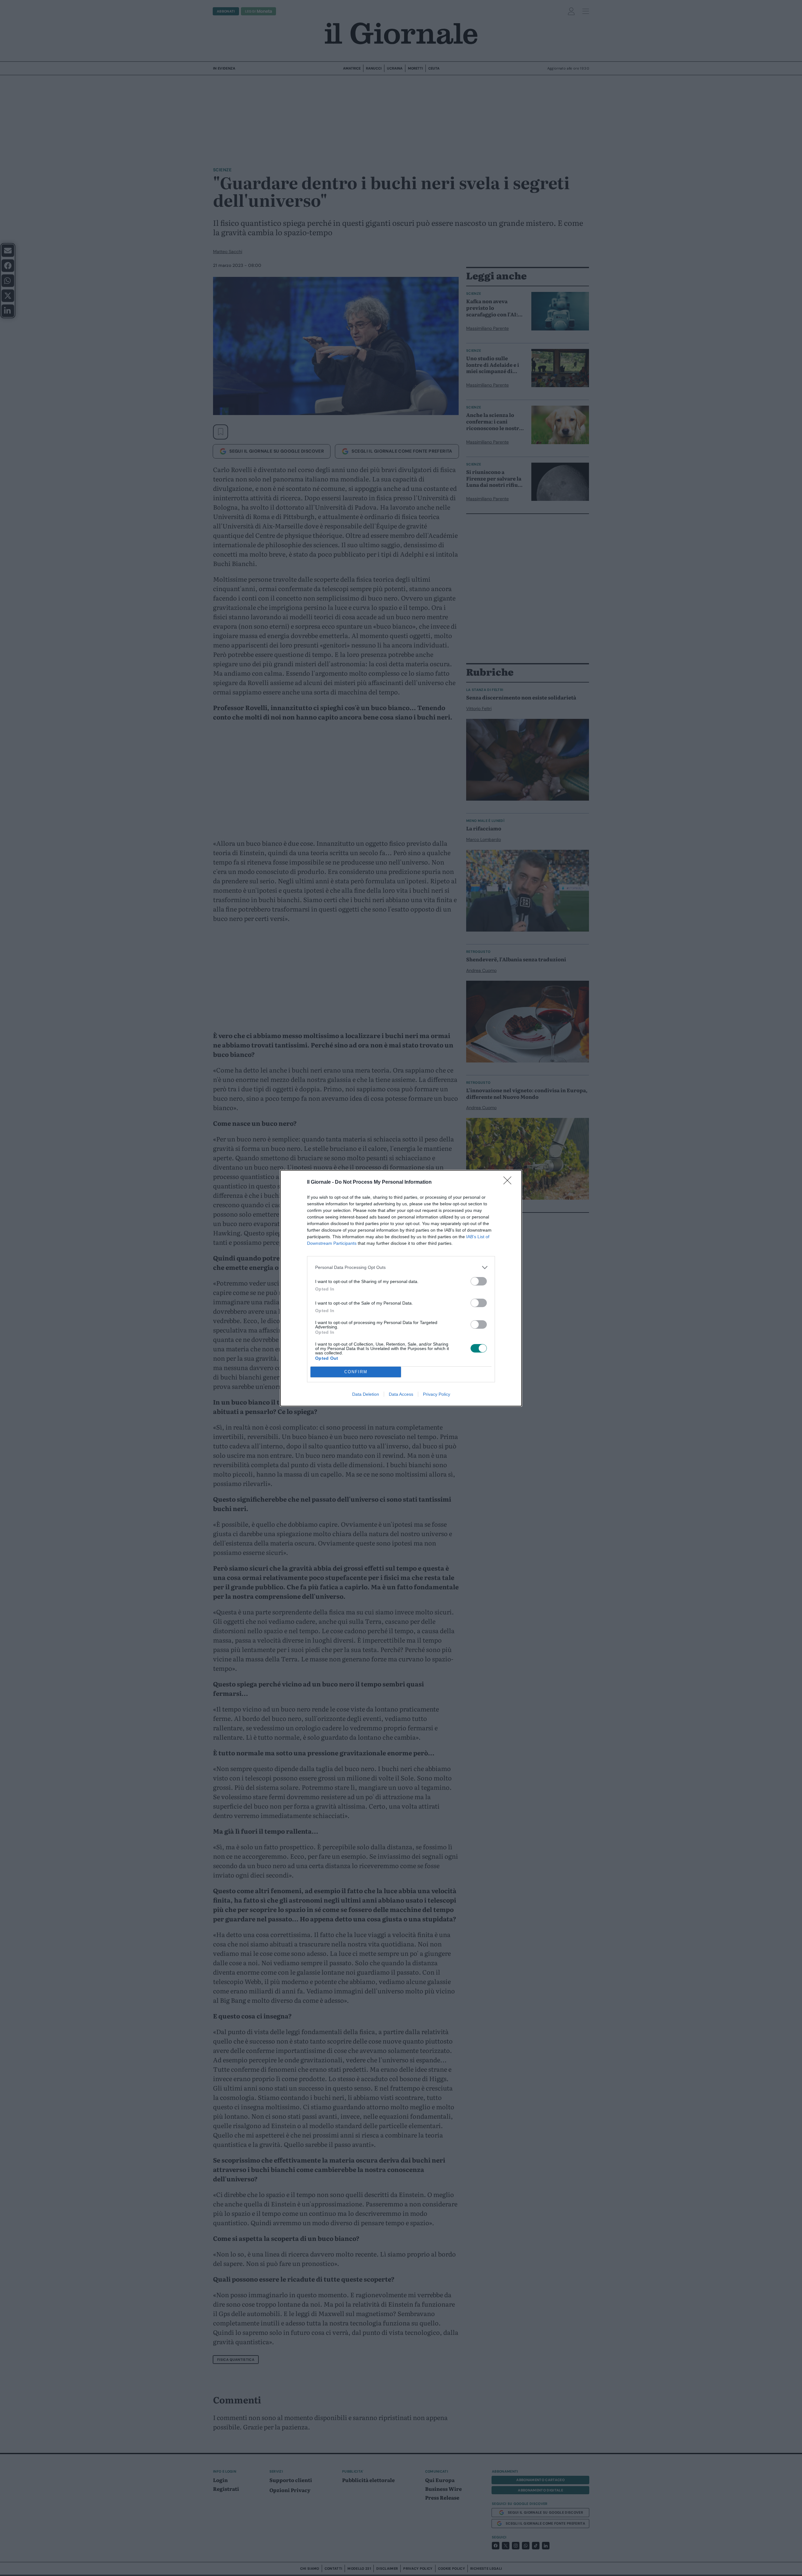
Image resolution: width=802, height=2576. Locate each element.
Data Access (401, 1394)
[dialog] (401, 1288)
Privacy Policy (437, 1394)
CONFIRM (356, 1372)
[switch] (479, 1281)
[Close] (509, 1182)
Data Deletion (366, 1394)
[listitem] (401, 1267)
